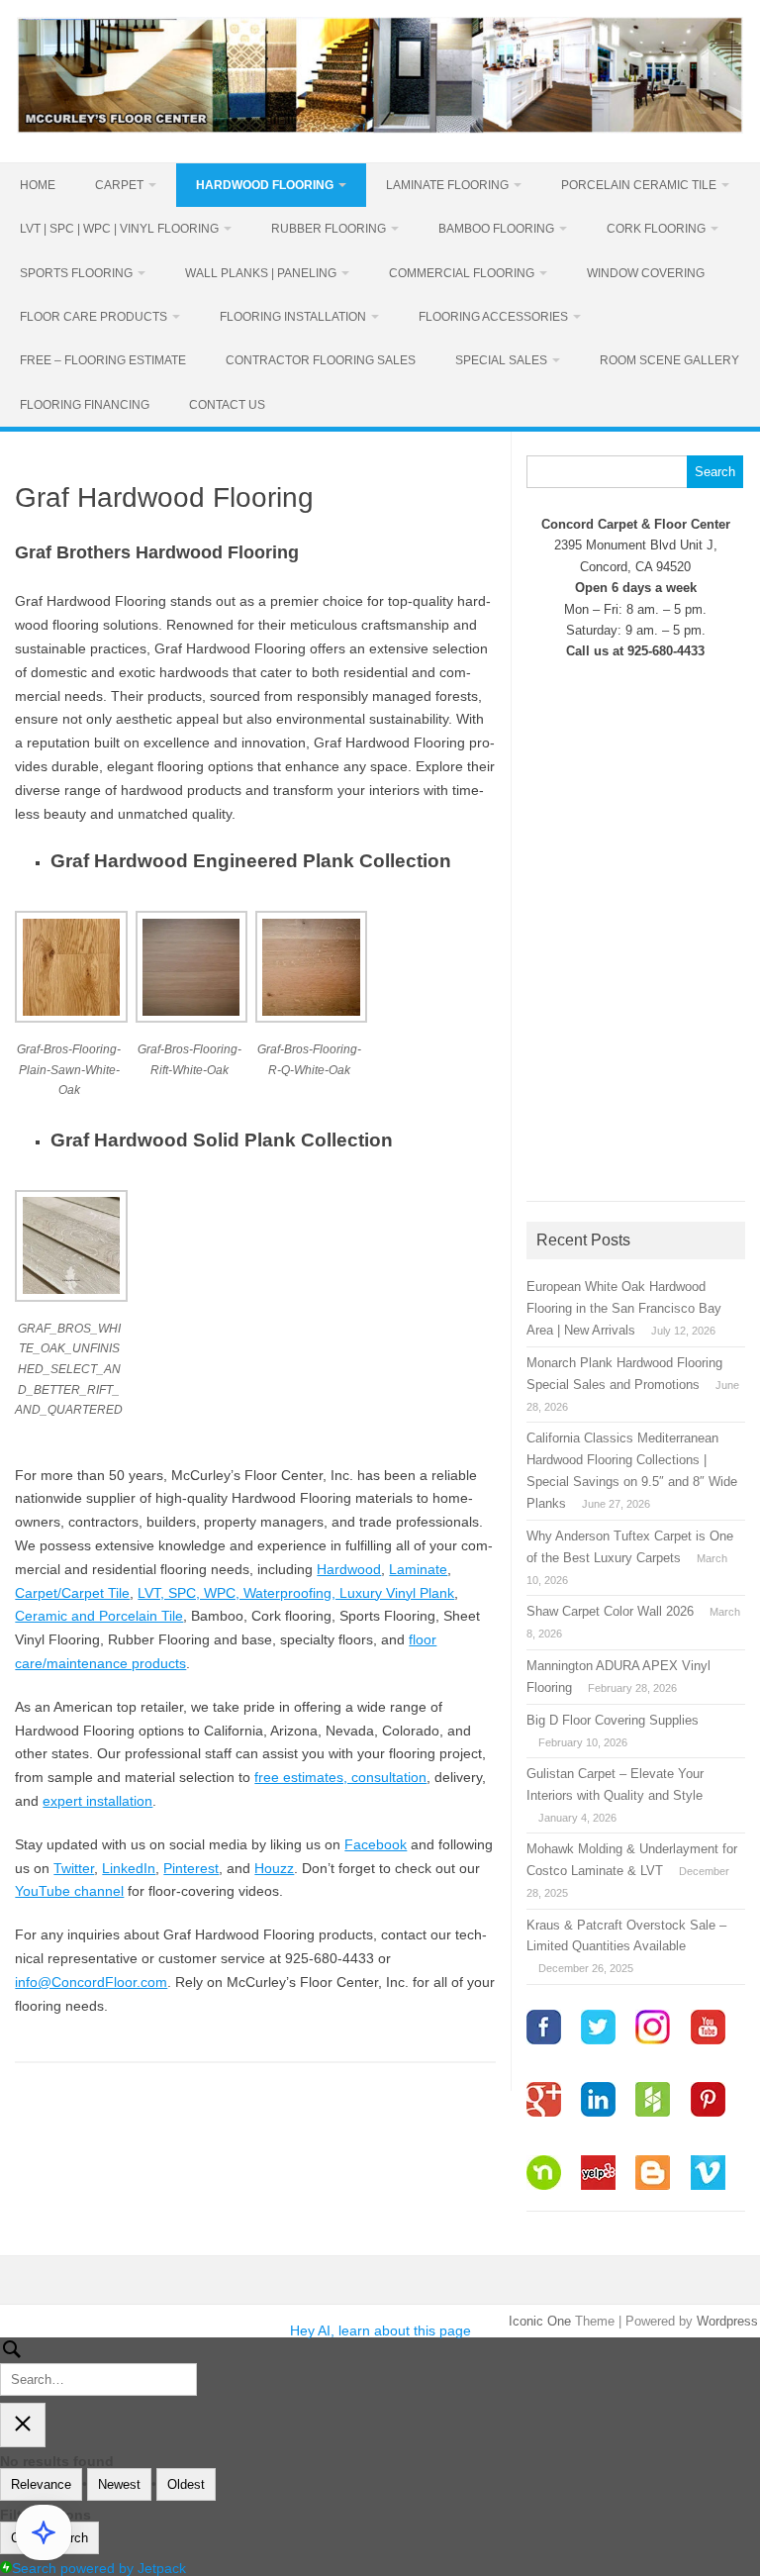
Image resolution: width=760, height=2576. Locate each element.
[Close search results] (23, 2425)
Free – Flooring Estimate (103, 360)
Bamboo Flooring (496, 229)
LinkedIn (129, 1868)
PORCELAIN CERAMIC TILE (639, 185)
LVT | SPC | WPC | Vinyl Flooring (119, 229)
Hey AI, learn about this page (380, 2330)
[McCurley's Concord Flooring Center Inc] (380, 129)
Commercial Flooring (462, 273)
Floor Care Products (94, 317)
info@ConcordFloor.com (91, 1982)
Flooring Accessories (493, 317)
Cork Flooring (656, 229)
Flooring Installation (293, 317)
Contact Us (227, 405)
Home (38, 185)
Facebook (376, 1844)
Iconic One (540, 2321)
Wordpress (727, 2321)
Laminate (418, 1569)
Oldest (186, 2484)
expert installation (97, 1801)
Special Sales (501, 360)
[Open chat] (44, 2532)
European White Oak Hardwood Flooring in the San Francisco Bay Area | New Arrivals (624, 1308)
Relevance (41, 2484)
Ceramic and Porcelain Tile (99, 1616)
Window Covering (646, 273)
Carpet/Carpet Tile (72, 1593)
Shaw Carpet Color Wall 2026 (610, 1611)
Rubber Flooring (329, 229)
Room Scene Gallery (669, 360)
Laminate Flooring (447, 185)
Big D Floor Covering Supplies (613, 1720)
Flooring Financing (85, 405)
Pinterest (191, 1868)
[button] (75, 1018)
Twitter (74, 1868)
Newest (119, 2484)
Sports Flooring (76, 273)
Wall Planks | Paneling (261, 273)
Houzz (274, 1868)
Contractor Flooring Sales (321, 360)
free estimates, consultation (340, 1777)
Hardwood (349, 1569)
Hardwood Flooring (265, 185)
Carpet (119, 185)
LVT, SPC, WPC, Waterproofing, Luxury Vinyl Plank (296, 1593)
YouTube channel (69, 1891)
